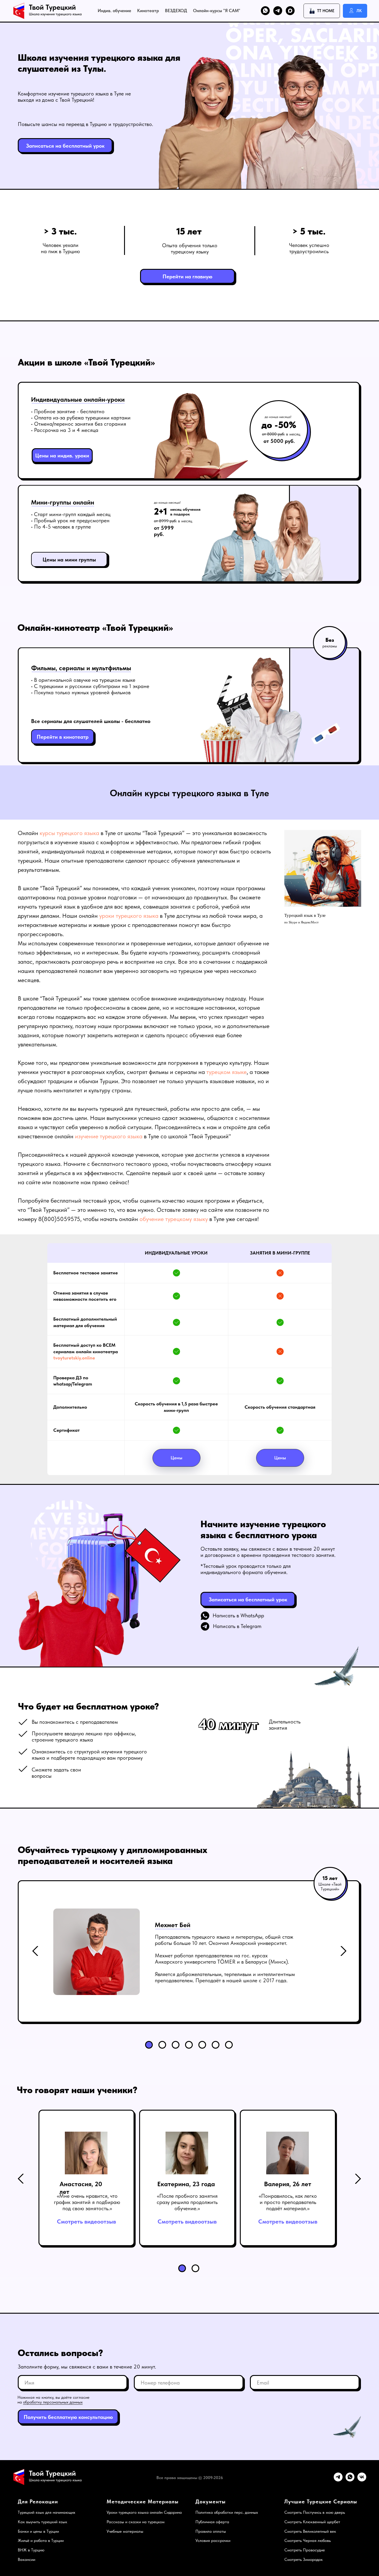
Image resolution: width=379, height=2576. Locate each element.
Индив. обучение (114, 11)
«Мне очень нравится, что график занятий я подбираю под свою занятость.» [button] (87, 2202)
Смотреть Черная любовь (307, 2540)
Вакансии (27, 2559)
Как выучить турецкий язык (42, 2522)
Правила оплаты (211, 2531)
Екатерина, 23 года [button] (186, 2184)
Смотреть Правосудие (305, 2550)
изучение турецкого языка (109, 1136)
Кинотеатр (148, 11)
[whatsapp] (265, 11)
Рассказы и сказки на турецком (136, 2522)
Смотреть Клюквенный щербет (312, 2522)
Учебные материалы (125, 2531)
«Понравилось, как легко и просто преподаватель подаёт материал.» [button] (288, 2202)
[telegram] (278, 11)
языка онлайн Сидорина (159, 2512)
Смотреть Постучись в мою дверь (315, 2512)
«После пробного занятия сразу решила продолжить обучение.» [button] (187, 2202)
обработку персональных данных (53, 2402)
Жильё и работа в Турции (41, 2540)
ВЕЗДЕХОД (176, 11)
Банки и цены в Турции (38, 2531)
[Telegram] (338, 2480)
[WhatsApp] (350, 2480)
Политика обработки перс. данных (227, 2512)
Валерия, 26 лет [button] (288, 2184)
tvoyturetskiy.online (74, 1358)
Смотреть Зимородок (303, 2559)
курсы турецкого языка (69, 833)
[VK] (362, 2480)
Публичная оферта (212, 2522)
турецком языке (227, 1072)
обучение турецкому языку (174, 1219)
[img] (343, 1951)
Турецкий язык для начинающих (46, 2512)
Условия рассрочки (213, 2540)
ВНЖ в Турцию (31, 2550)
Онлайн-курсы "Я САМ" (217, 11)
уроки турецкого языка (129, 916)
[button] (65, 146)
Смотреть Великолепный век (310, 2531)
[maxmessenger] (290, 11)
